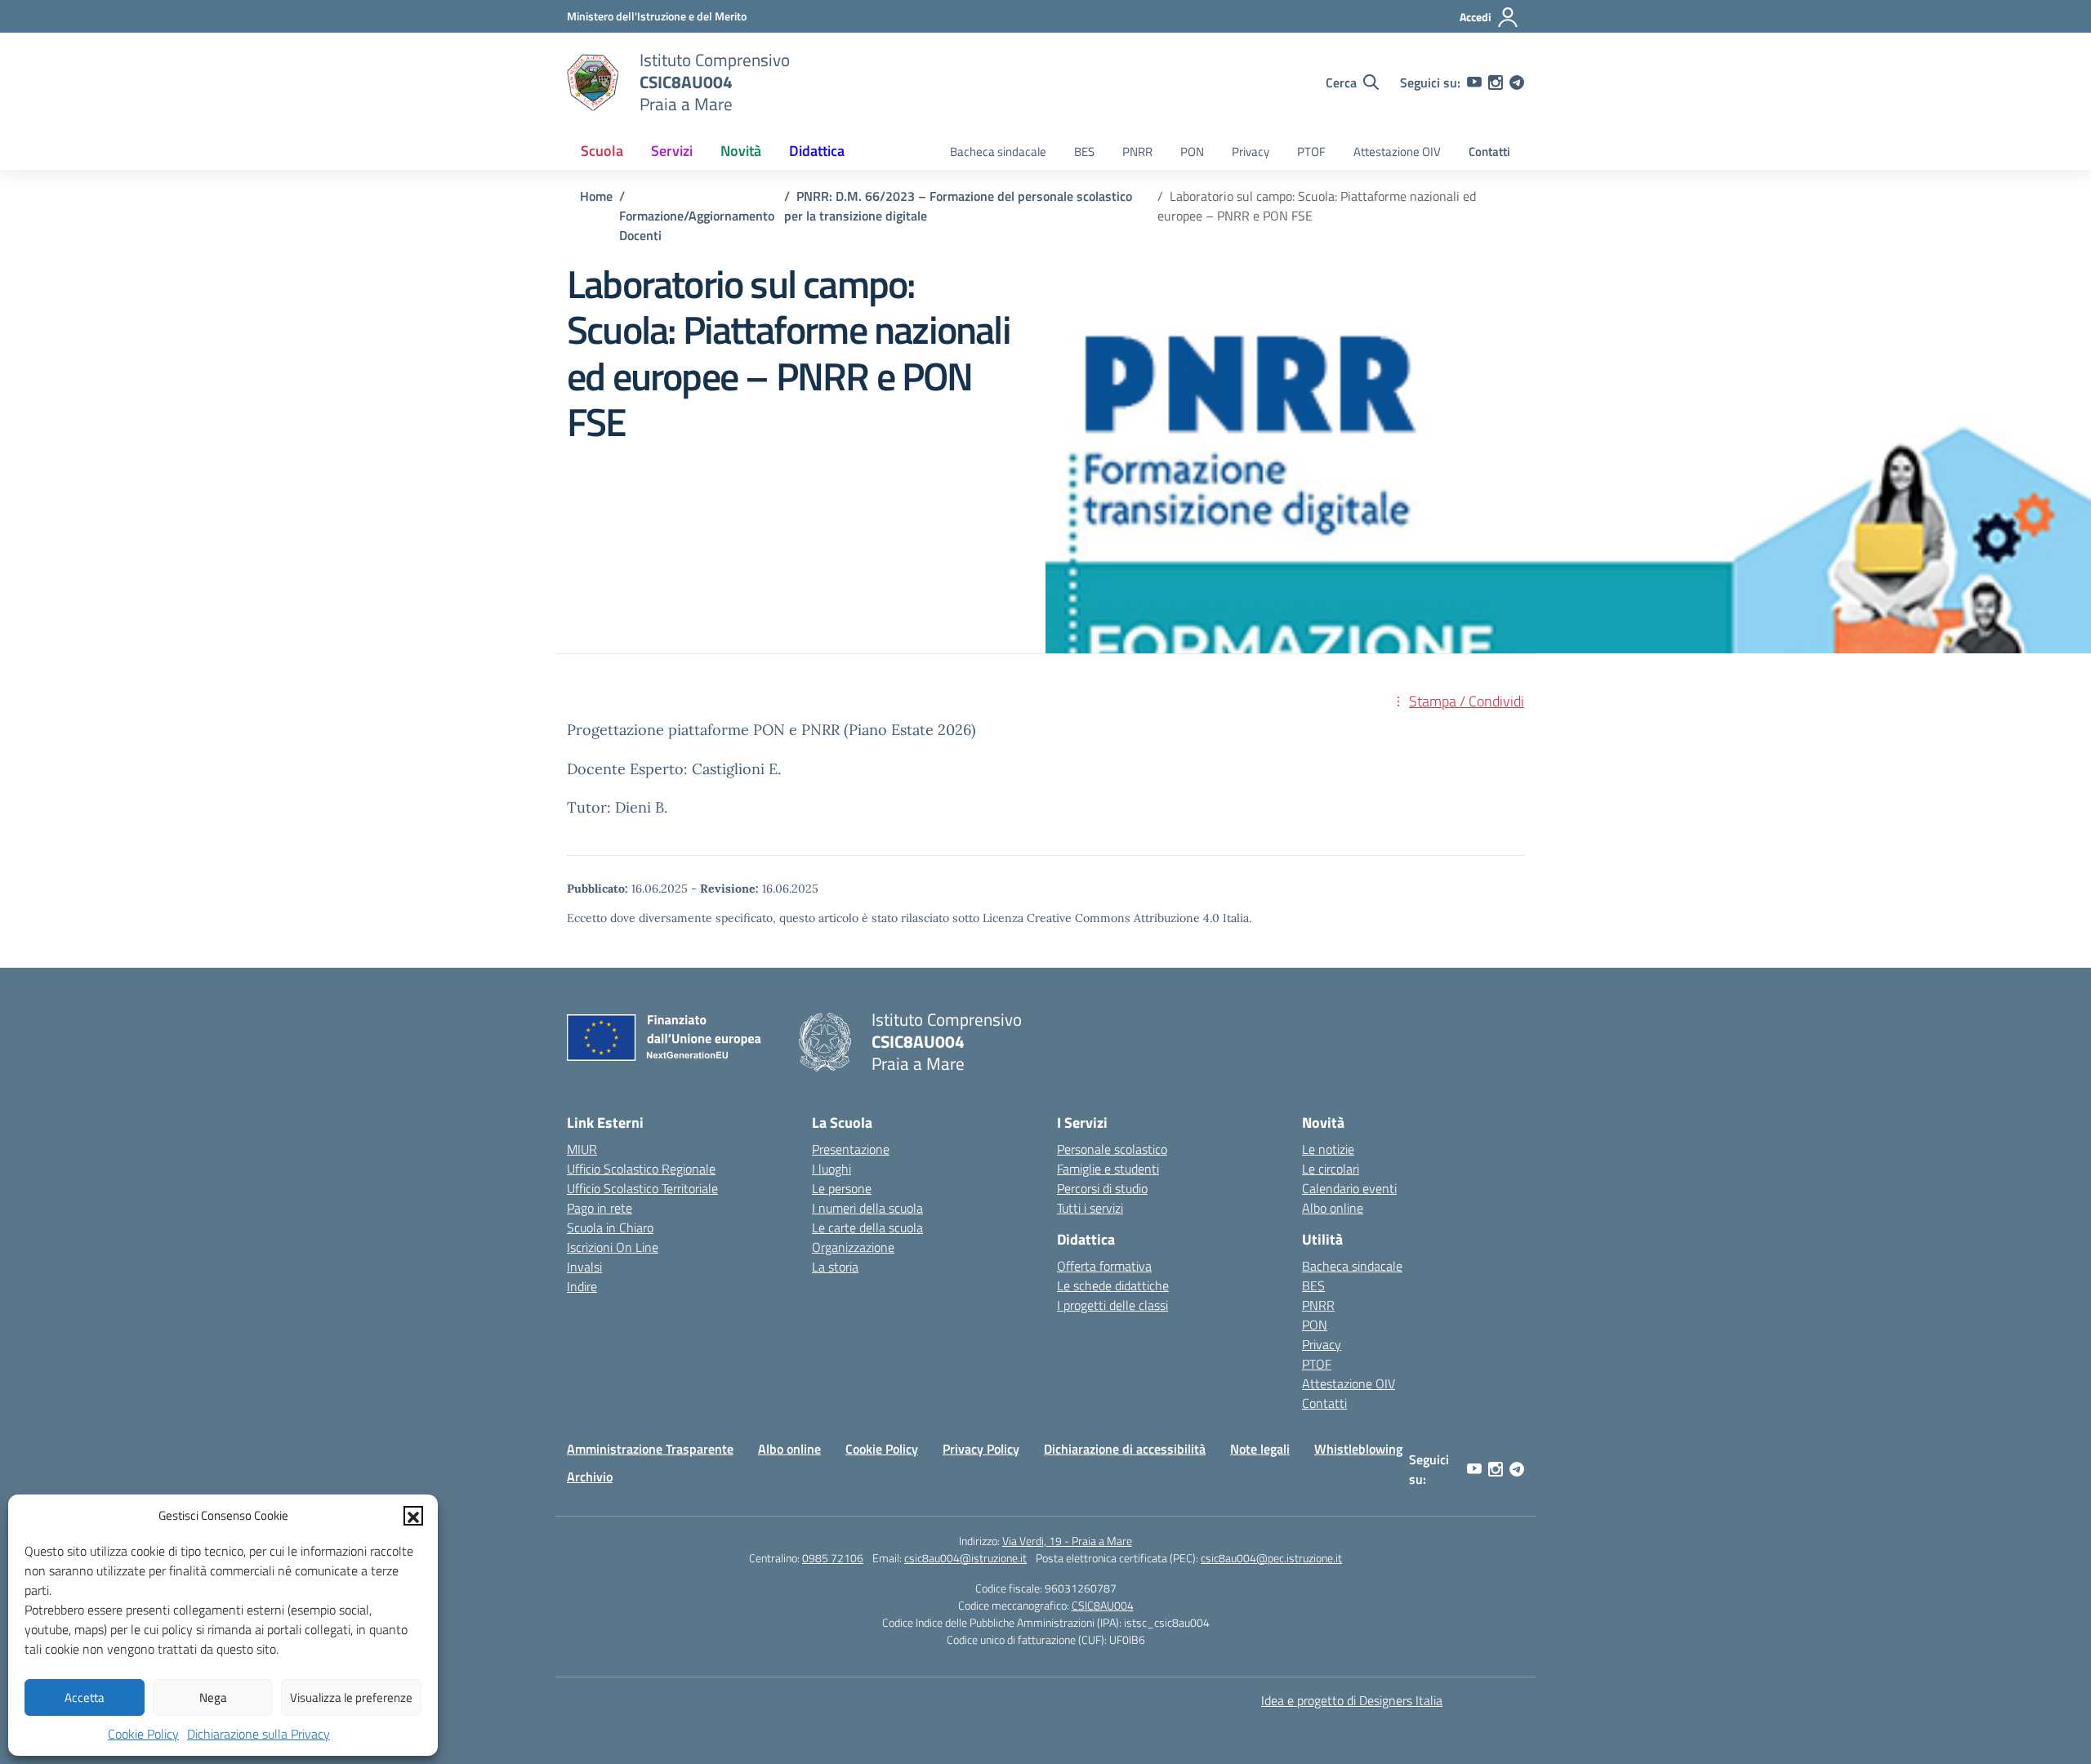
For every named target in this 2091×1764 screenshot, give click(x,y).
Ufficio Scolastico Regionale (641, 1169)
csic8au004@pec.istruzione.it (1271, 1558)
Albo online (1333, 1208)
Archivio (590, 1477)
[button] (413, 1516)
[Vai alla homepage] (593, 82)
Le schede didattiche (1113, 1285)
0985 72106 (833, 1558)
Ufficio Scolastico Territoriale (642, 1188)
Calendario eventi (1349, 1188)
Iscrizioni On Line (613, 1247)
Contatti (1489, 151)
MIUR (582, 1149)
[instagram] (1496, 82)
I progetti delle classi (1112, 1305)
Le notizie (1328, 1149)
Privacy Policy (981, 1449)
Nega (213, 1697)
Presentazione (851, 1149)
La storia (835, 1267)
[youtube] (1474, 82)
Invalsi (584, 1267)
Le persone (842, 1188)
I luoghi (831, 1169)
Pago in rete (600, 1208)
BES (1084, 151)
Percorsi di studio (1102, 1188)
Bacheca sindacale (998, 151)
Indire (582, 1286)
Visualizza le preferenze (351, 1697)
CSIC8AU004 (1103, 1605)
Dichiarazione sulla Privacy (259, 1734)
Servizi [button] (672, 151)
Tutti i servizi (1090, 1208)
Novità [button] (741, 151)
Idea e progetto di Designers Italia (1352, 1700)
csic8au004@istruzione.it (965, 1558)
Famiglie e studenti (1108, 1169)
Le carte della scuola (867, 1227)
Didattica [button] (817, 151)
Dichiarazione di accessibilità (1125, 1449)
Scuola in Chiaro (610, 1227)
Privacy (1251, 151)
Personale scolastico (1112, 1149)
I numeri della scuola (867, 1208)
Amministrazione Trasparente (650, 1449)
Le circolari (1331, 1169)
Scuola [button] (602, 151)
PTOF (1311, 151)
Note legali (1260, 1449)
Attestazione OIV (1397, 151)
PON (1192, 151)
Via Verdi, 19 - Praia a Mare (1067, 1541)
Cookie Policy (143, 1734)
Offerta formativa (1104, 1266)
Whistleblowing (1358, 1449)
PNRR (1137, 151)
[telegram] (1517, 82)
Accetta (85, 1697)
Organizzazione (853, 1247)
